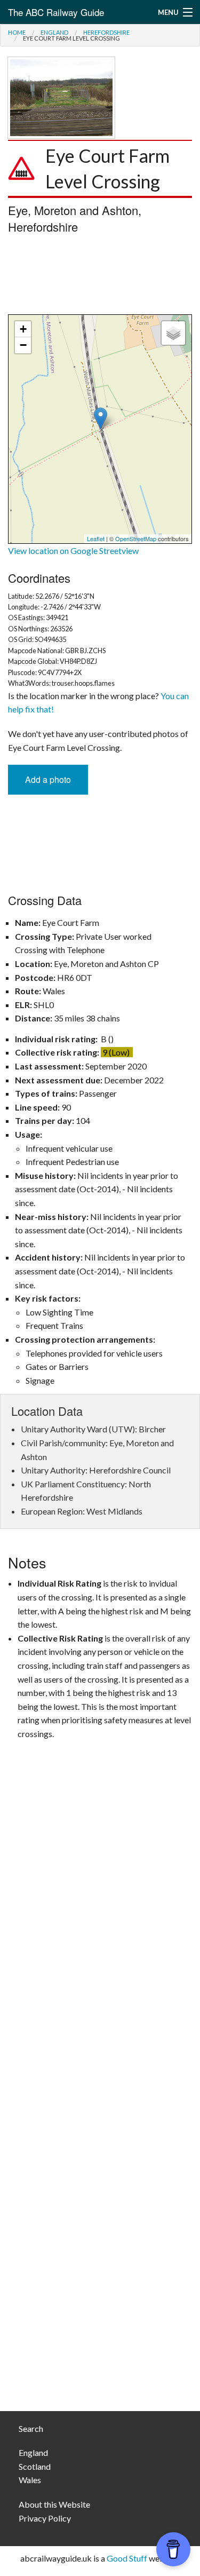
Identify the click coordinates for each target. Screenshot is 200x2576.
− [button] (23, 345)
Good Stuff (127, 2558)
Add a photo (48, 779)
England (54, 32)
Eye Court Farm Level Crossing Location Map (99, 429)
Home (17, 32)
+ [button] (23, 329)
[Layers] (173, 333)
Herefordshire (106, 32)
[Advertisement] (100, 277)
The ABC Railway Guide (56, 12)
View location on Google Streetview (73, 550)
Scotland (35, 2466)
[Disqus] (100, 1972)
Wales (30, 2480)
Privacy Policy (45, 2518)
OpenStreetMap (136, 538)
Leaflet (96, 538)
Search (31, 2428)
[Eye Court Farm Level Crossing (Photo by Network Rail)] (61, 96)
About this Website (54, 2504)
